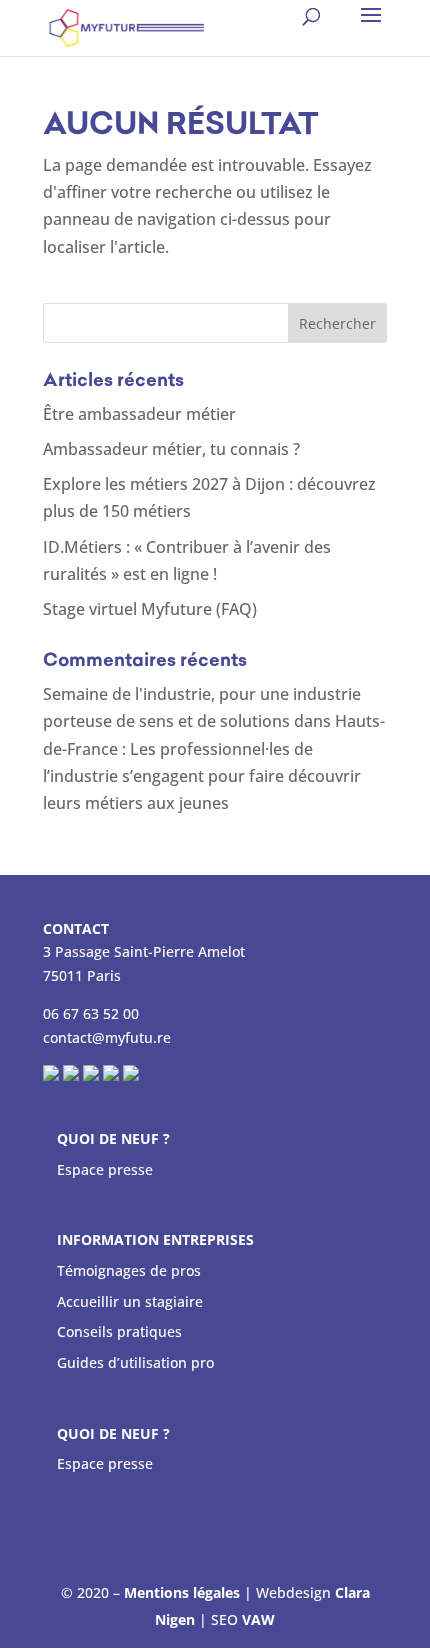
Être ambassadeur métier (139, 414)
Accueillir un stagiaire (130, 1301)
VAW (258, 1619)
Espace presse (105, 1169)
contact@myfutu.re (107, 1037)
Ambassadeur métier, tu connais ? (171, 449)
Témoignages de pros (129, 1270)
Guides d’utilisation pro (135, 1362)
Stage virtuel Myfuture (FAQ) (150, 609)
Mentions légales (182, 1592)
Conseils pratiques (119, 1331)
